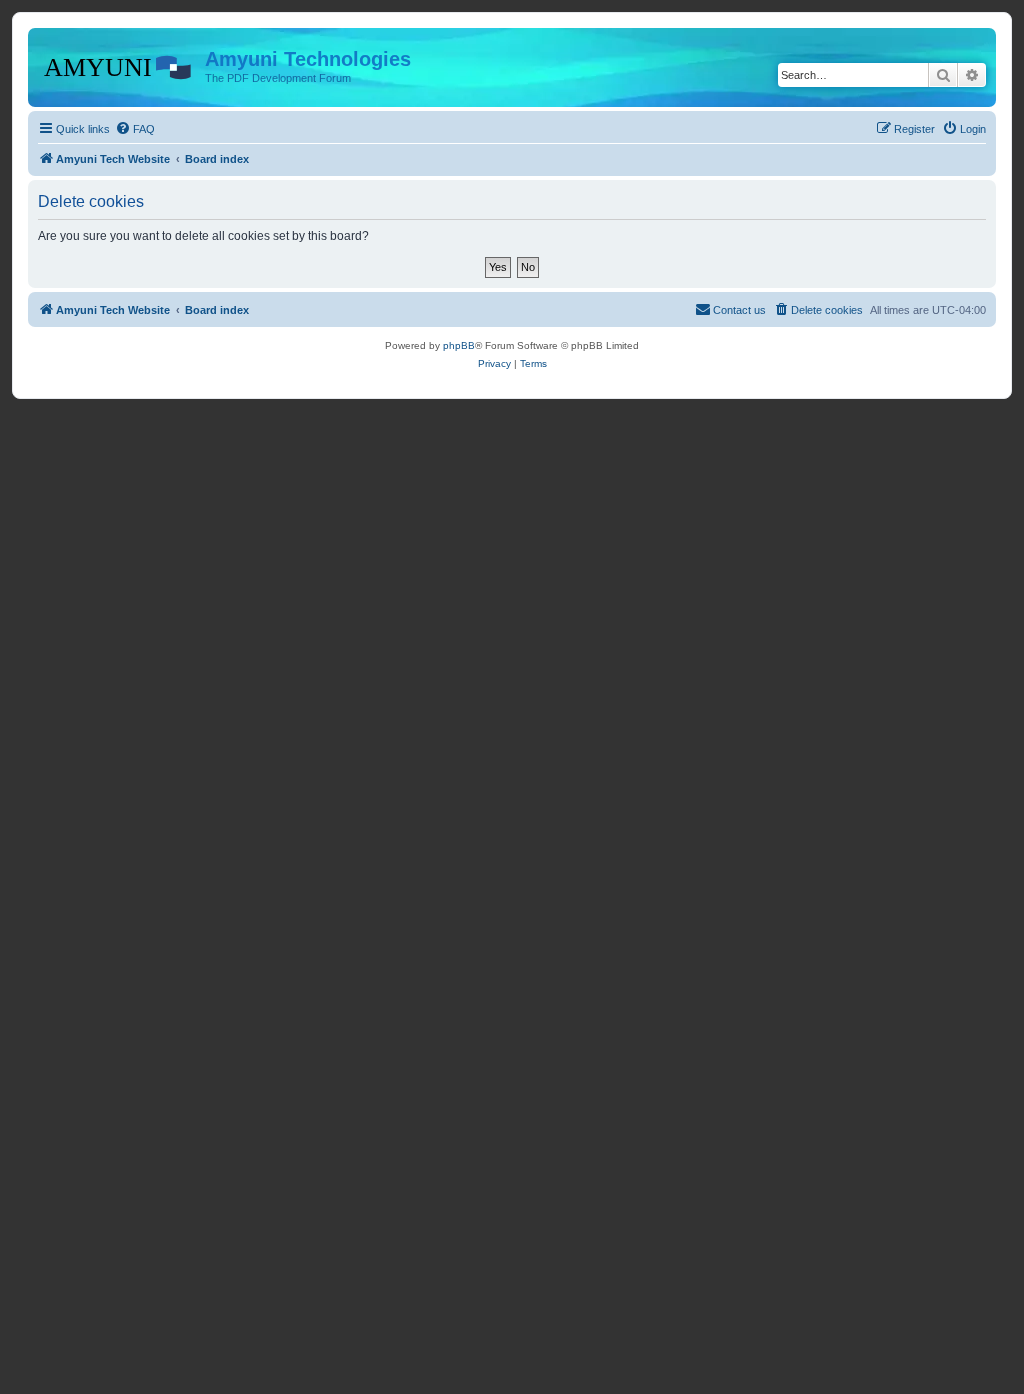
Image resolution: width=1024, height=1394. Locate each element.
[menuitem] (135, 129)
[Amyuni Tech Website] (119, 65)
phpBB (459, 345)
